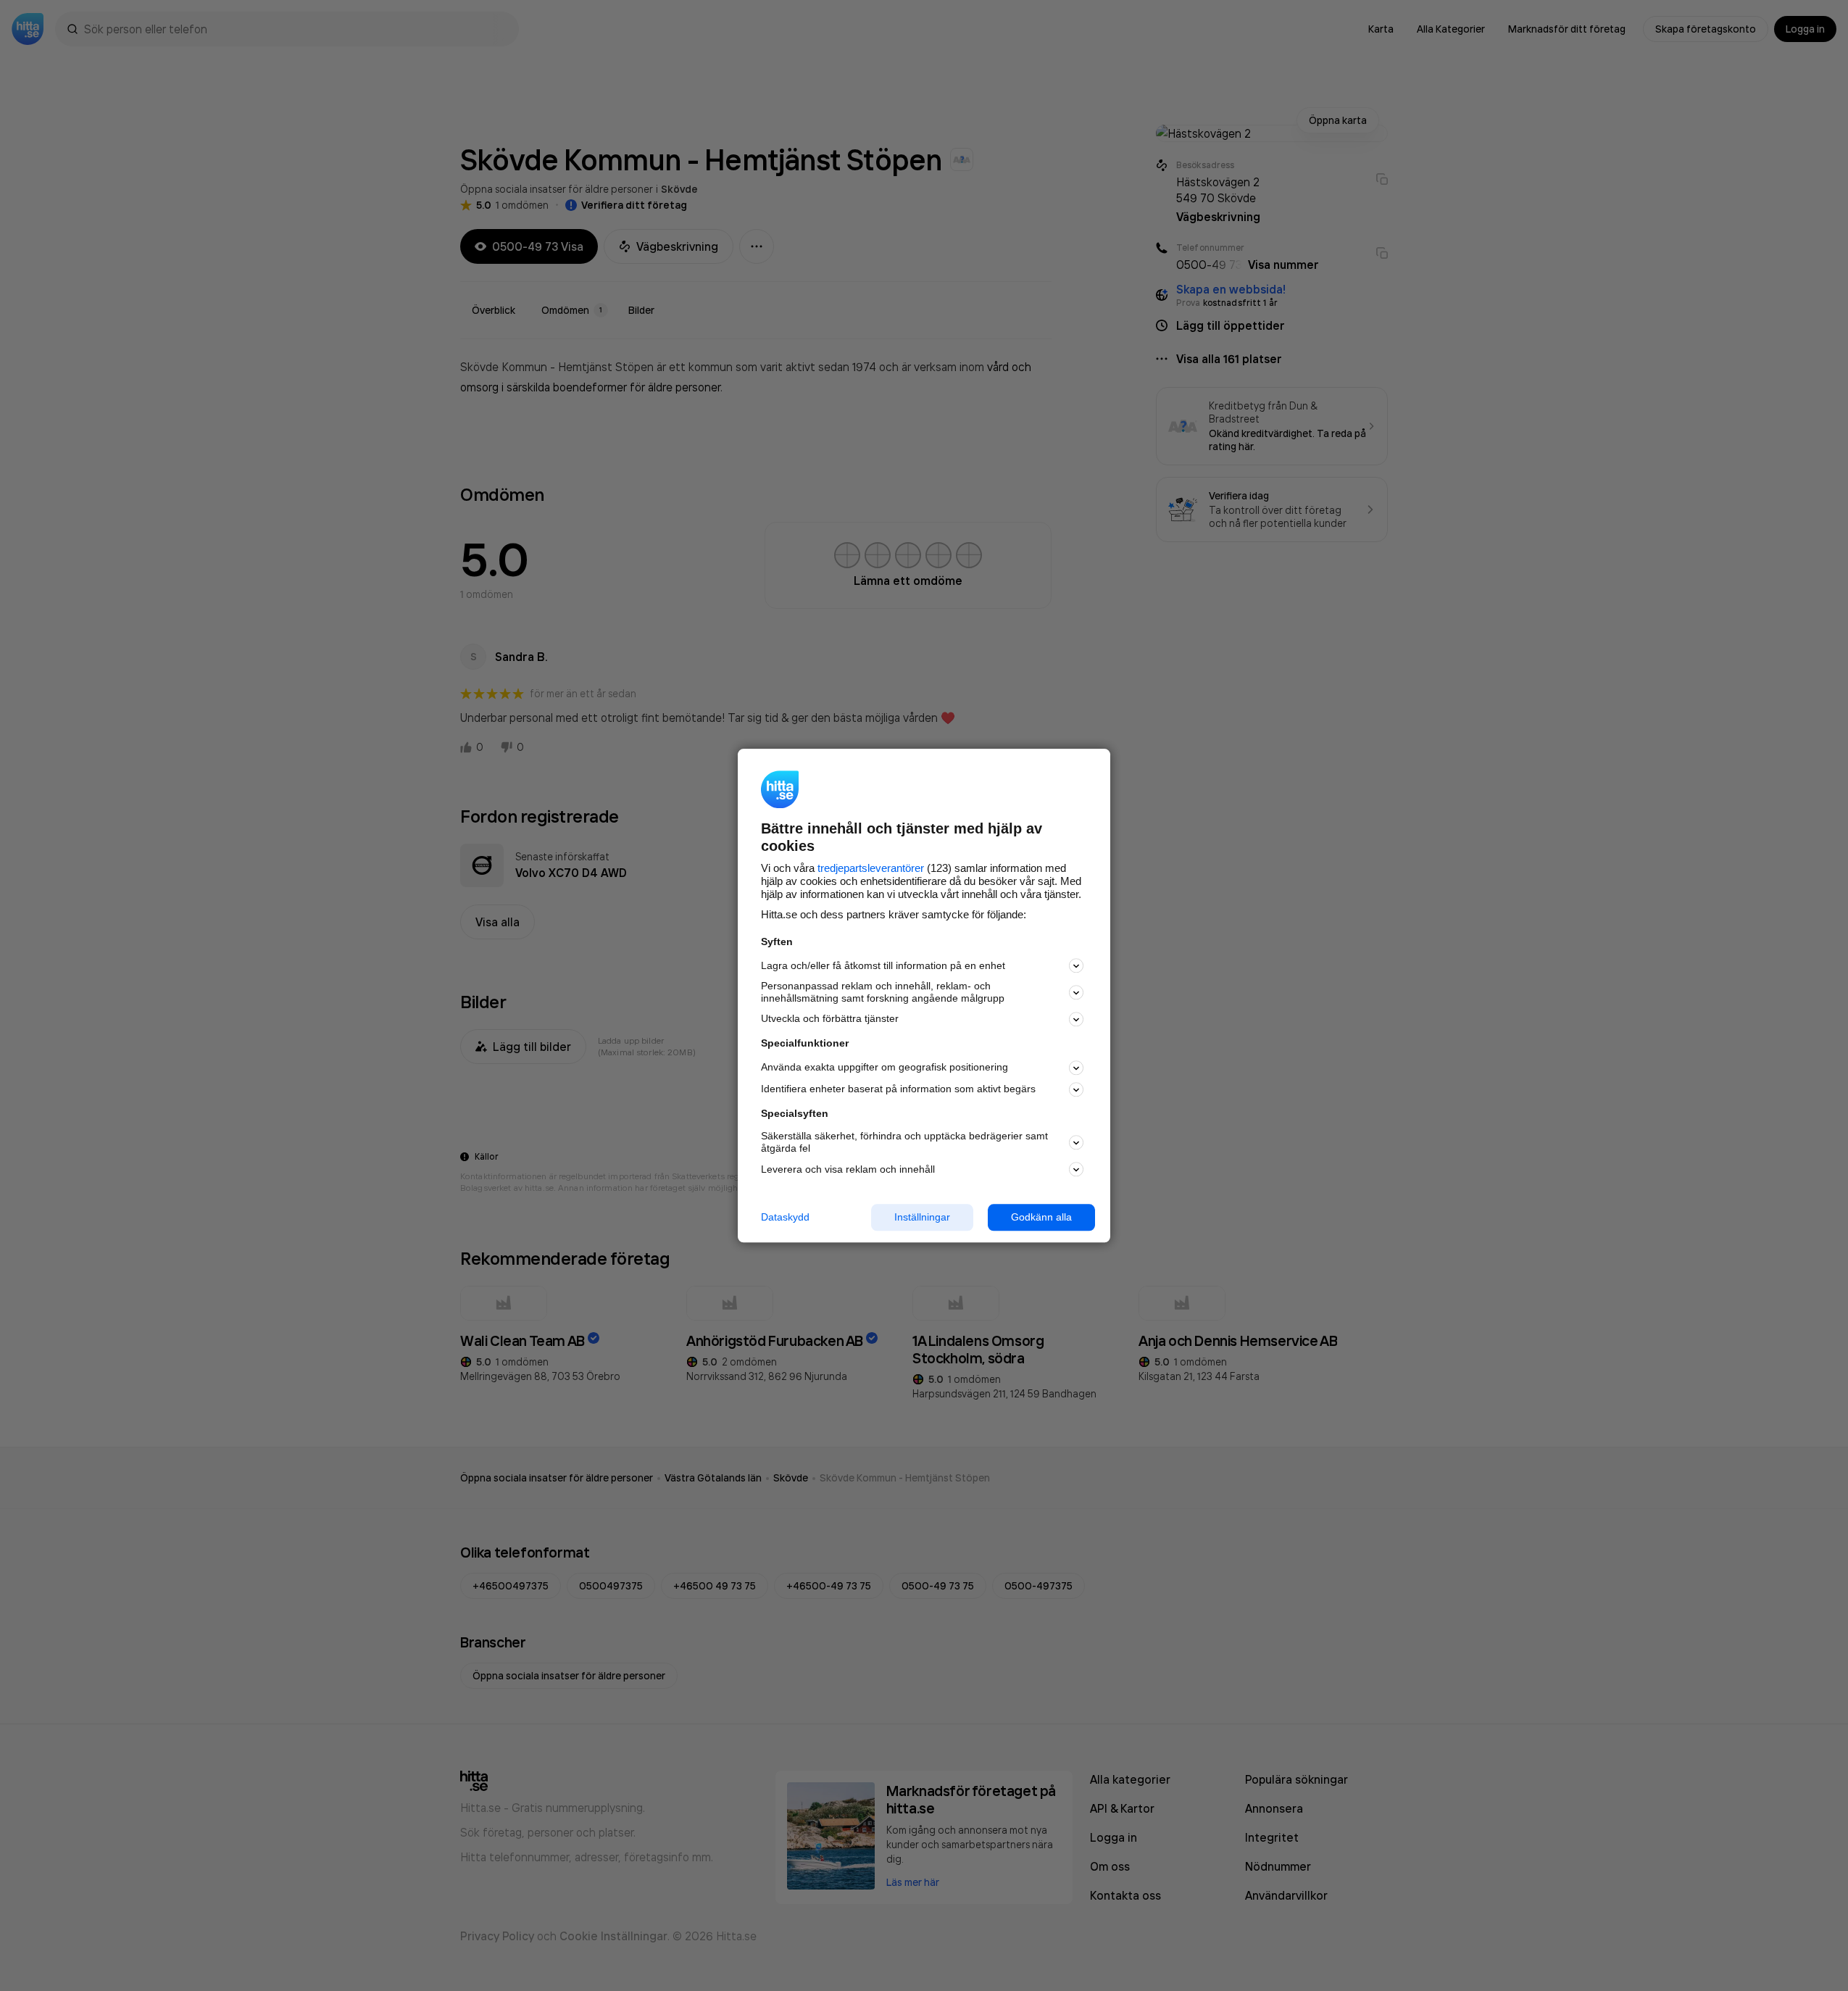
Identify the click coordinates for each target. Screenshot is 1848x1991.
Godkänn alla (1041, 1217)
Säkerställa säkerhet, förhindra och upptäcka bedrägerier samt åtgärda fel (904, 1143)
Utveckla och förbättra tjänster (830, 1019)
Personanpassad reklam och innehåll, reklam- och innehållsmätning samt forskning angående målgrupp (883, 993)
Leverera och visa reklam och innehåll (848, 1169)
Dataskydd (785, 1217)
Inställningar (922, 1217)
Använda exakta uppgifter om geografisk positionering (885, 1068)
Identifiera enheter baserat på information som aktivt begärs (898, 1089)
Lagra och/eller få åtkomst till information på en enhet (883, 965)
